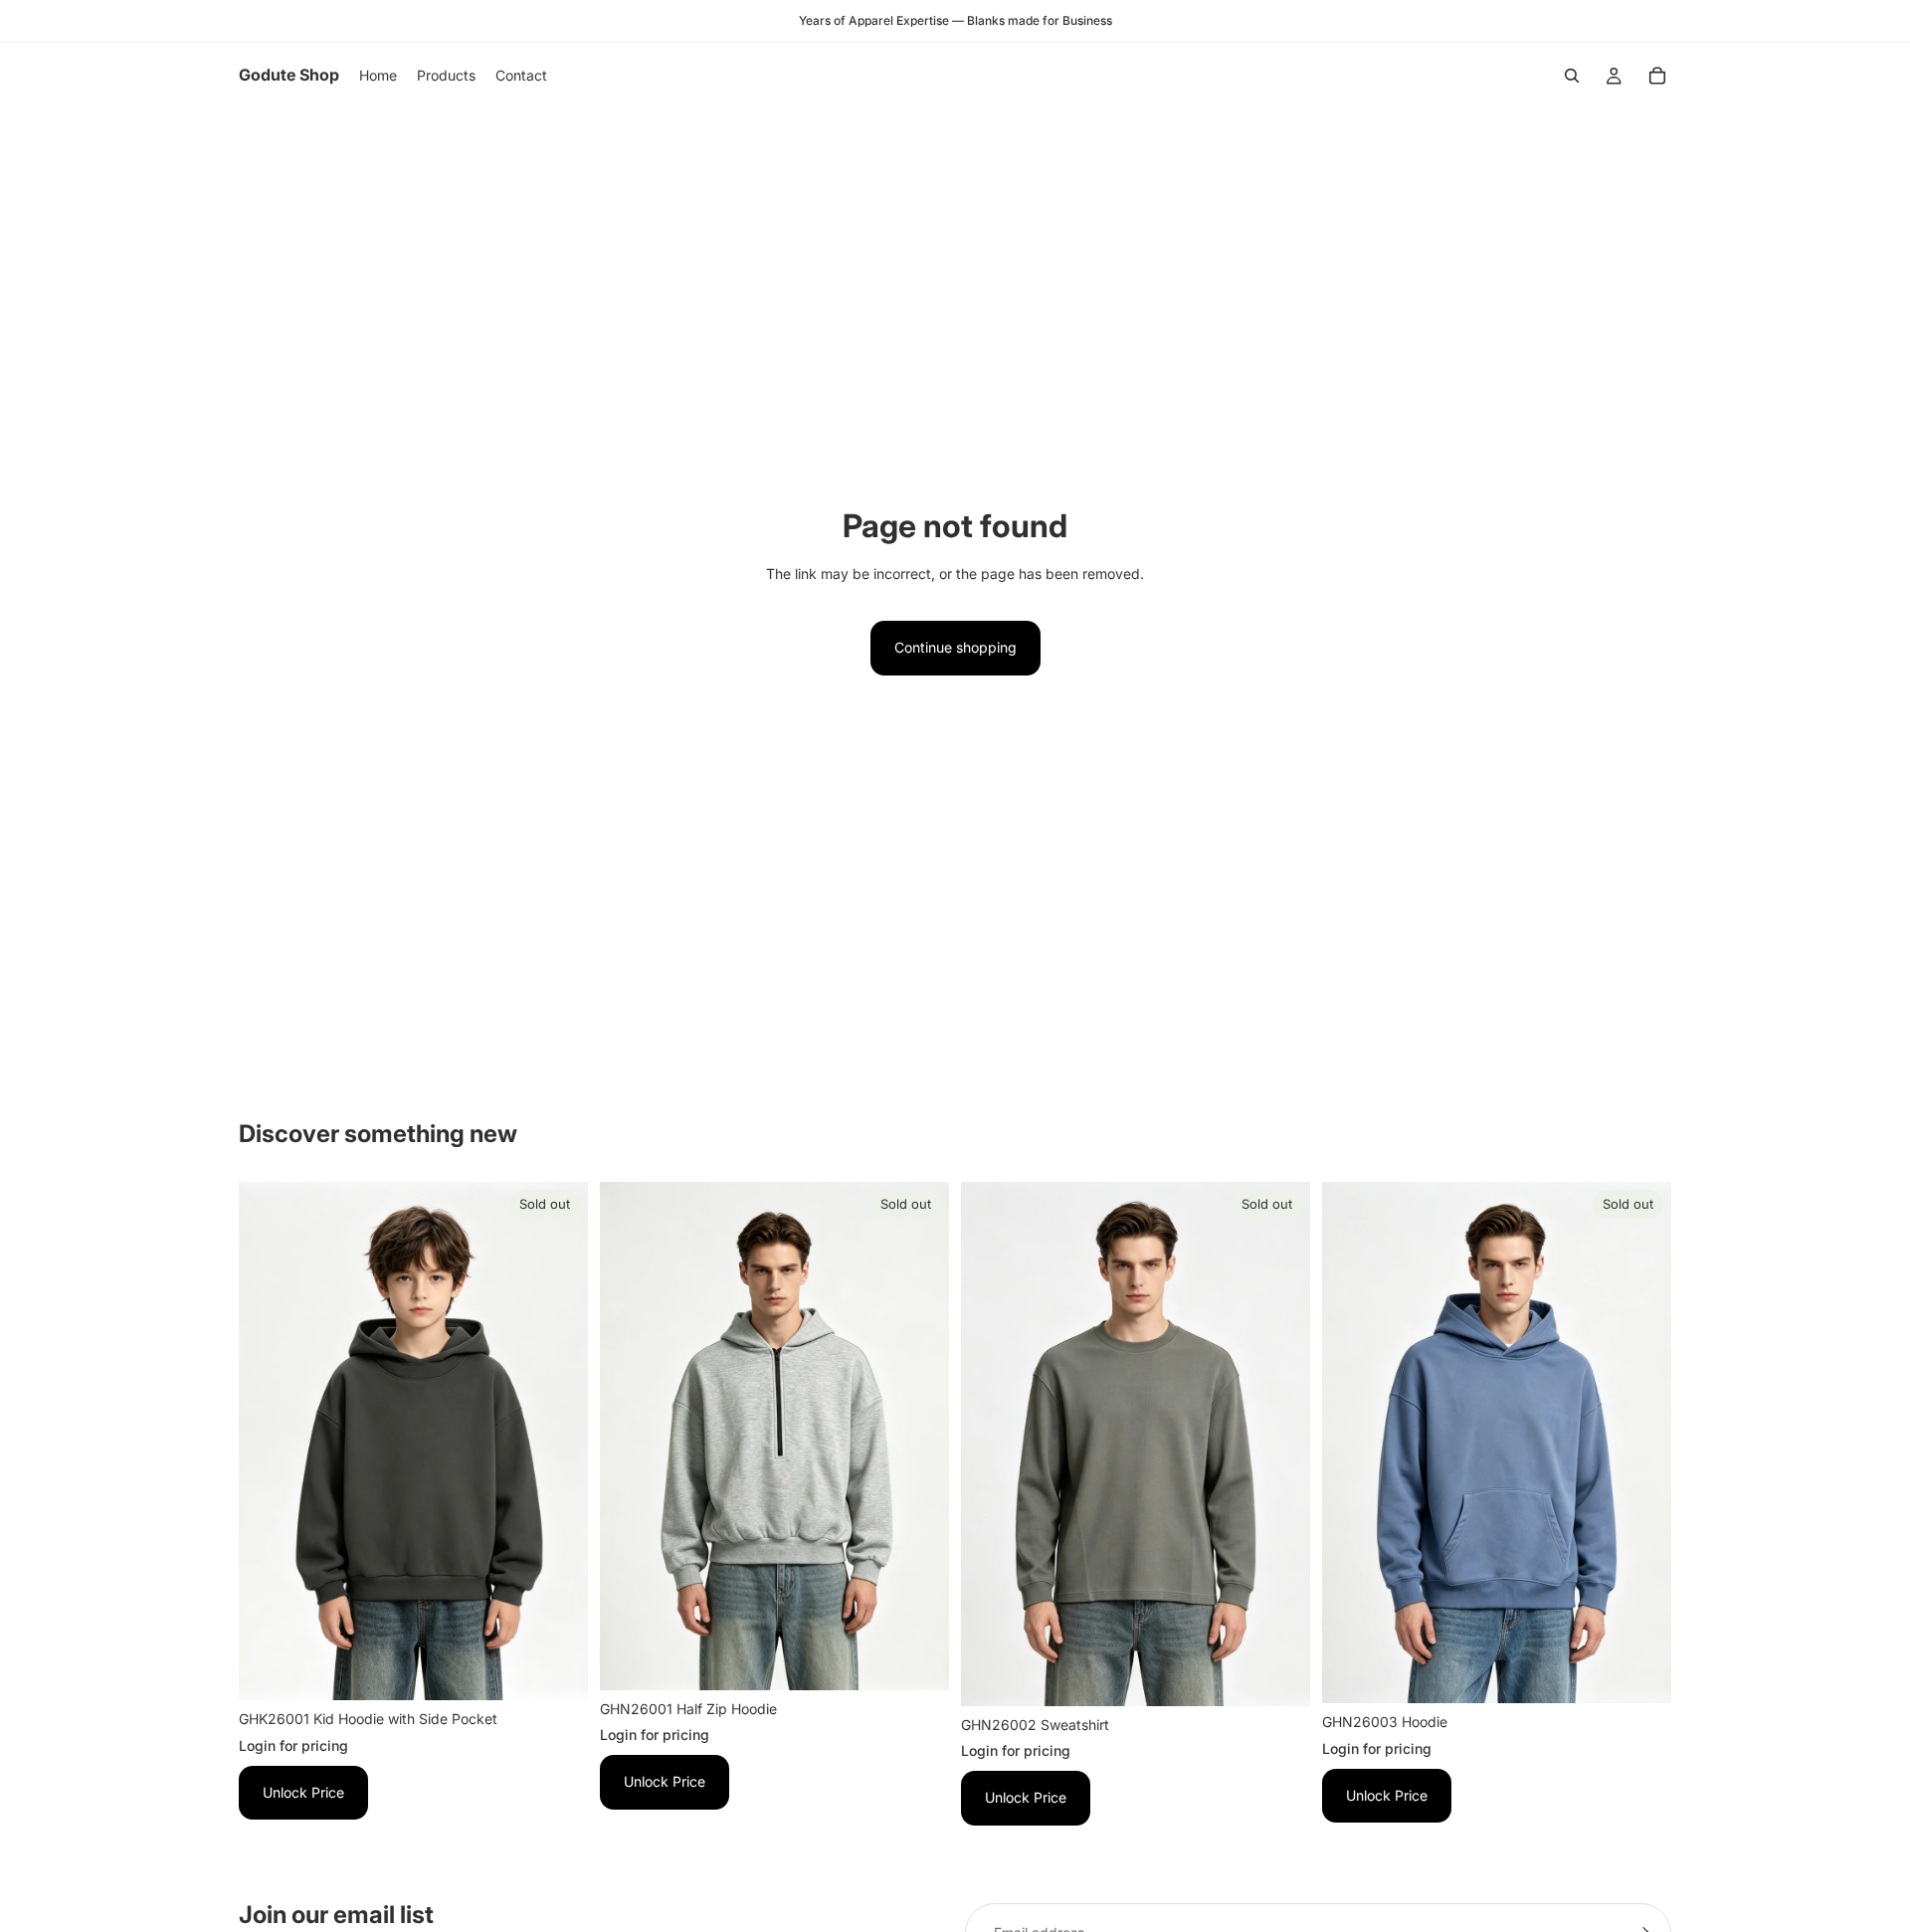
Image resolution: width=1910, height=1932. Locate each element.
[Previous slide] (269, 1442)
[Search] (1572, 76)
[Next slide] (558, 1442)
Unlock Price (303, 1792)
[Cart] (1657, 76)
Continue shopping (955, 647)
